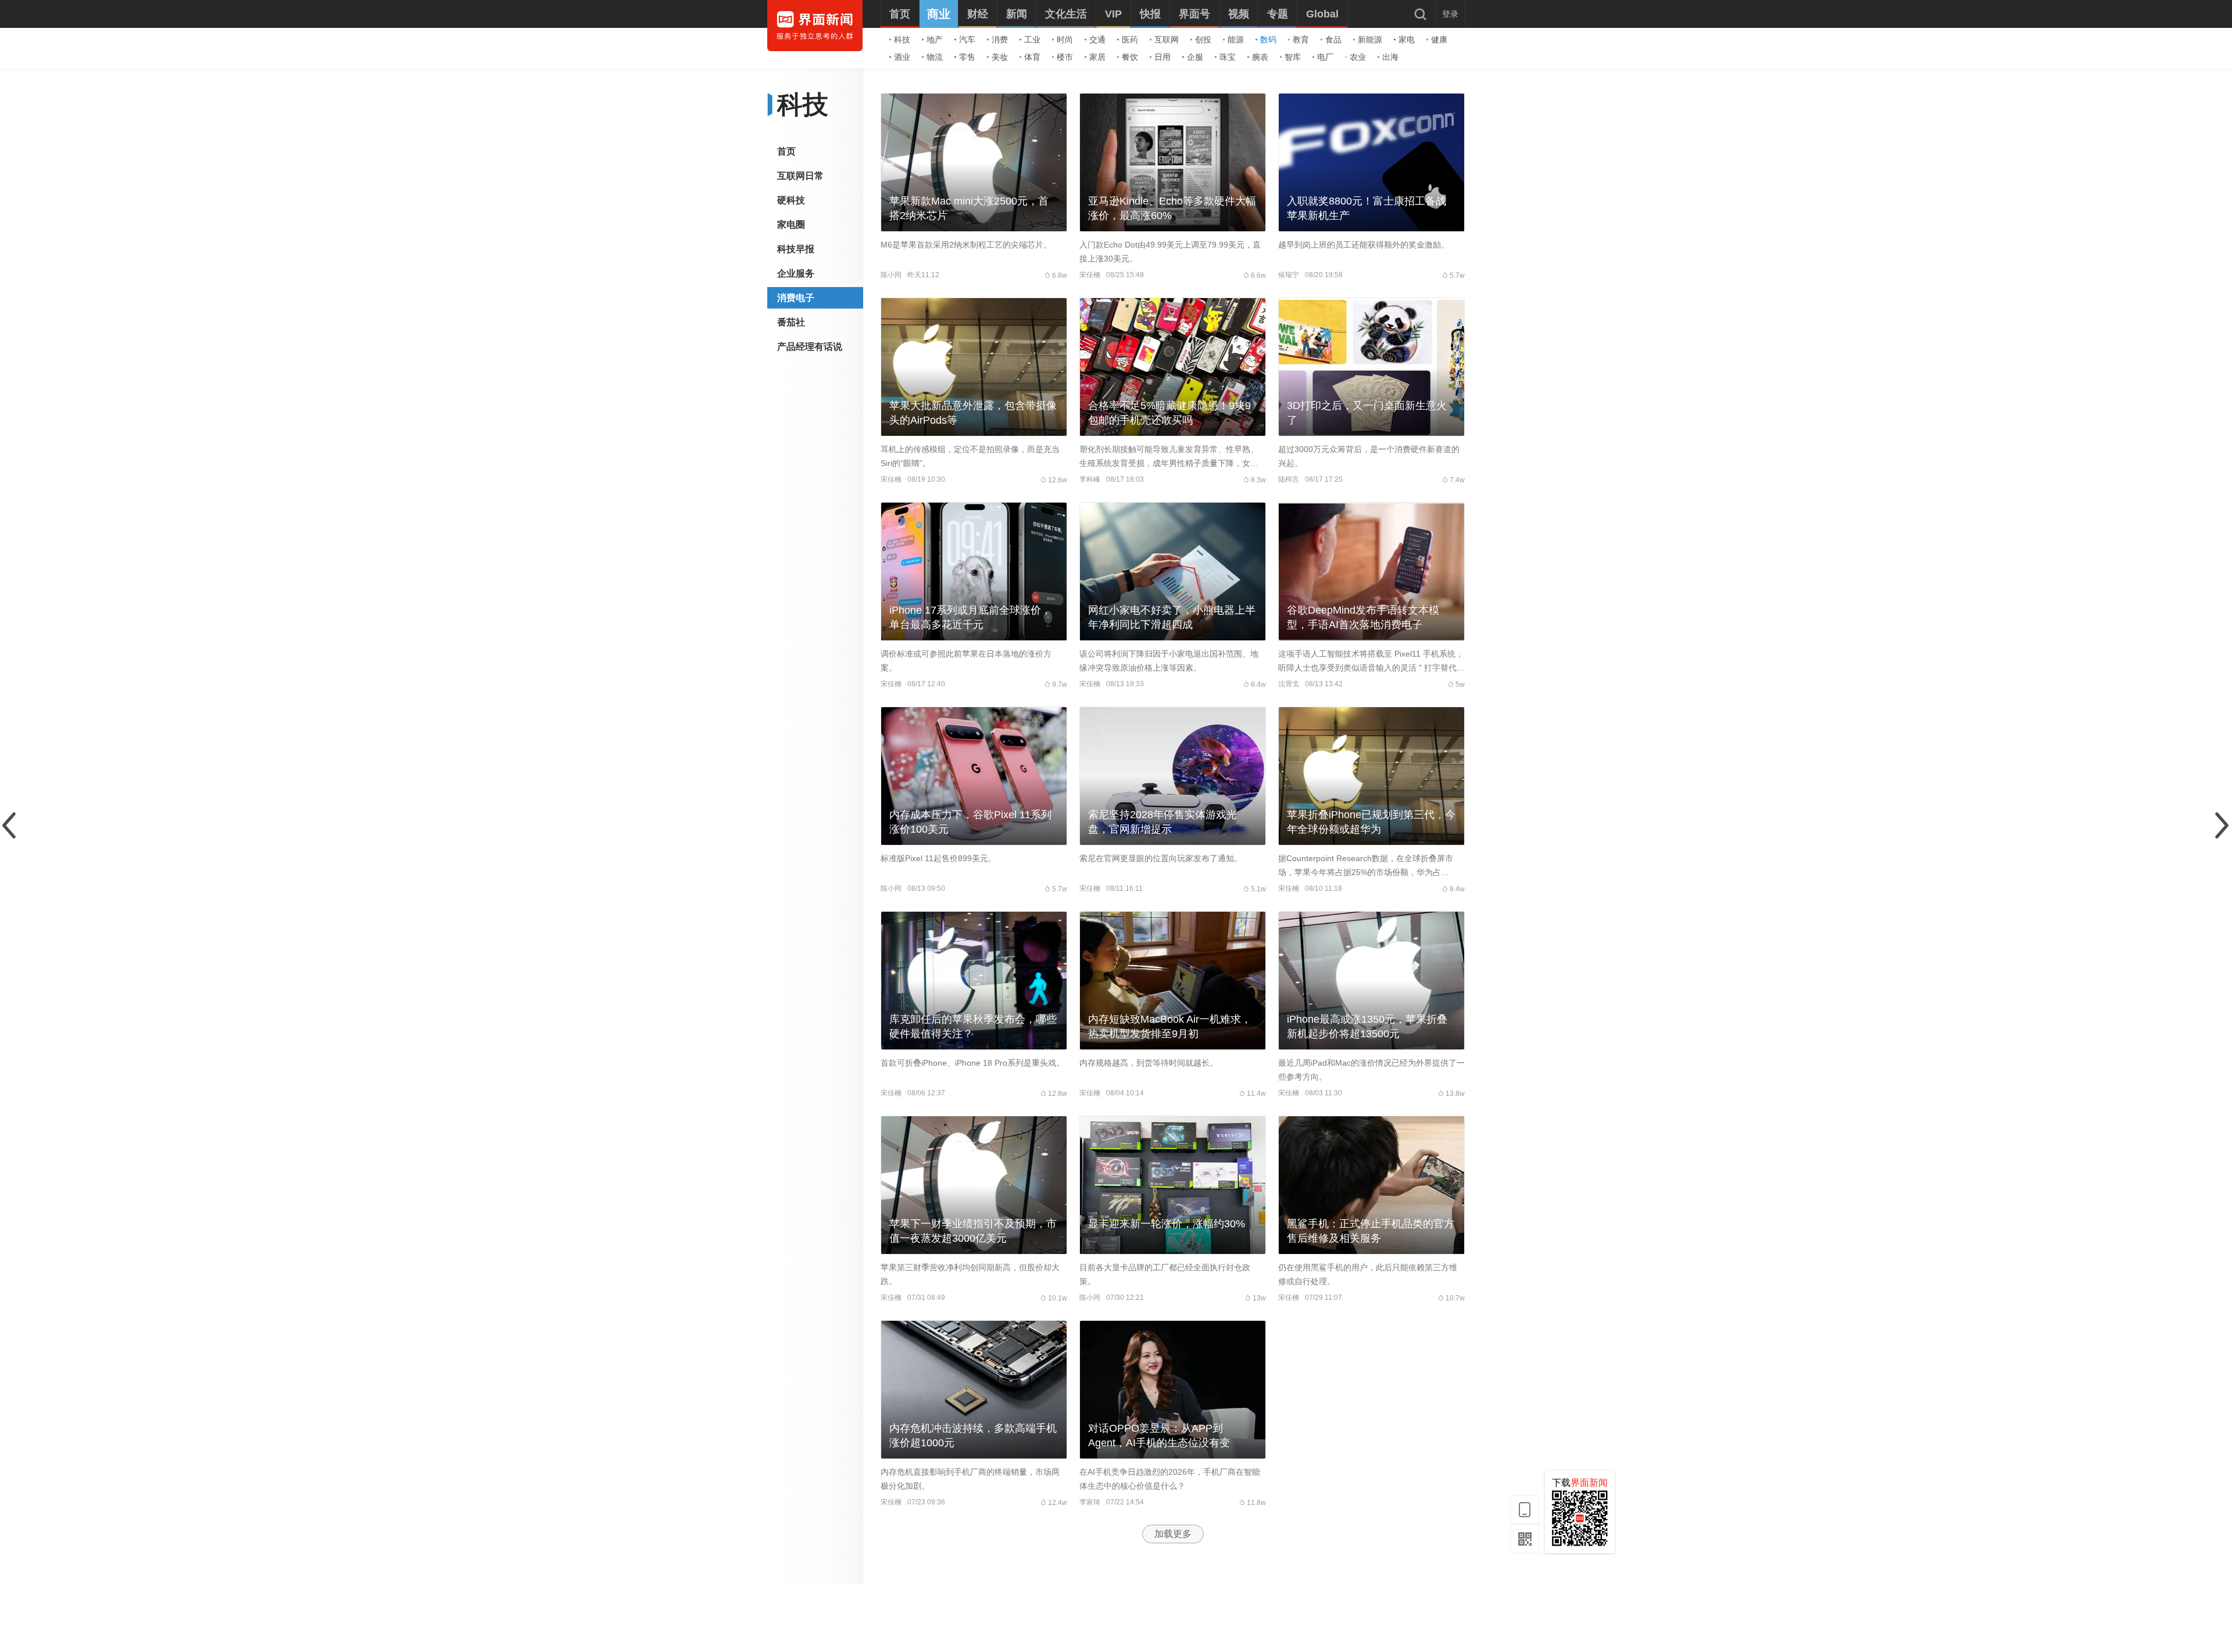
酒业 (902, 57)
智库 (1293, 57)
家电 (1407, 40)
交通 (1097, 40)
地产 (935, 40)
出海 (1390, 57)
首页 (786, 151)
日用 (1162, 57)
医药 (1130, 40)
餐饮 (1130, 57)
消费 (1000, 40)
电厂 (1325, 57)
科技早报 (796, 249)
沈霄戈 (1289, 684)
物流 (935, 57)
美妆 (1000, 57)
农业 (1358, 57)
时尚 (1065, 40)
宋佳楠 (1090, 275)
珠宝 (1228, 57)
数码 (1268, 40)
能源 (1236, 40)
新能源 (1370, 40)
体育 (1032, 57)
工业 (1032, 40)
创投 (1203, 40)
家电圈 (791, 225)
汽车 (967, 40)
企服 (1195, 57)
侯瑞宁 (1289, 275)
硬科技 (791, 200)
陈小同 (891, 275)
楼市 (1065, 57)
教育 (1301, 40)
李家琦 (1090, 1502)
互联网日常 (800, 176)
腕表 (1260, 57)
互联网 (1167, 40)
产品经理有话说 (810, 347)
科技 (902, 40)
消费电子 (796, 298)
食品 (1333, 40)
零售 (967, 57)
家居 (1097, 57)
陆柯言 (1289, 479)
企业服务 (796, 273)
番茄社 (791, 322)
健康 (1439, 40)
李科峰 (1090, 479)
